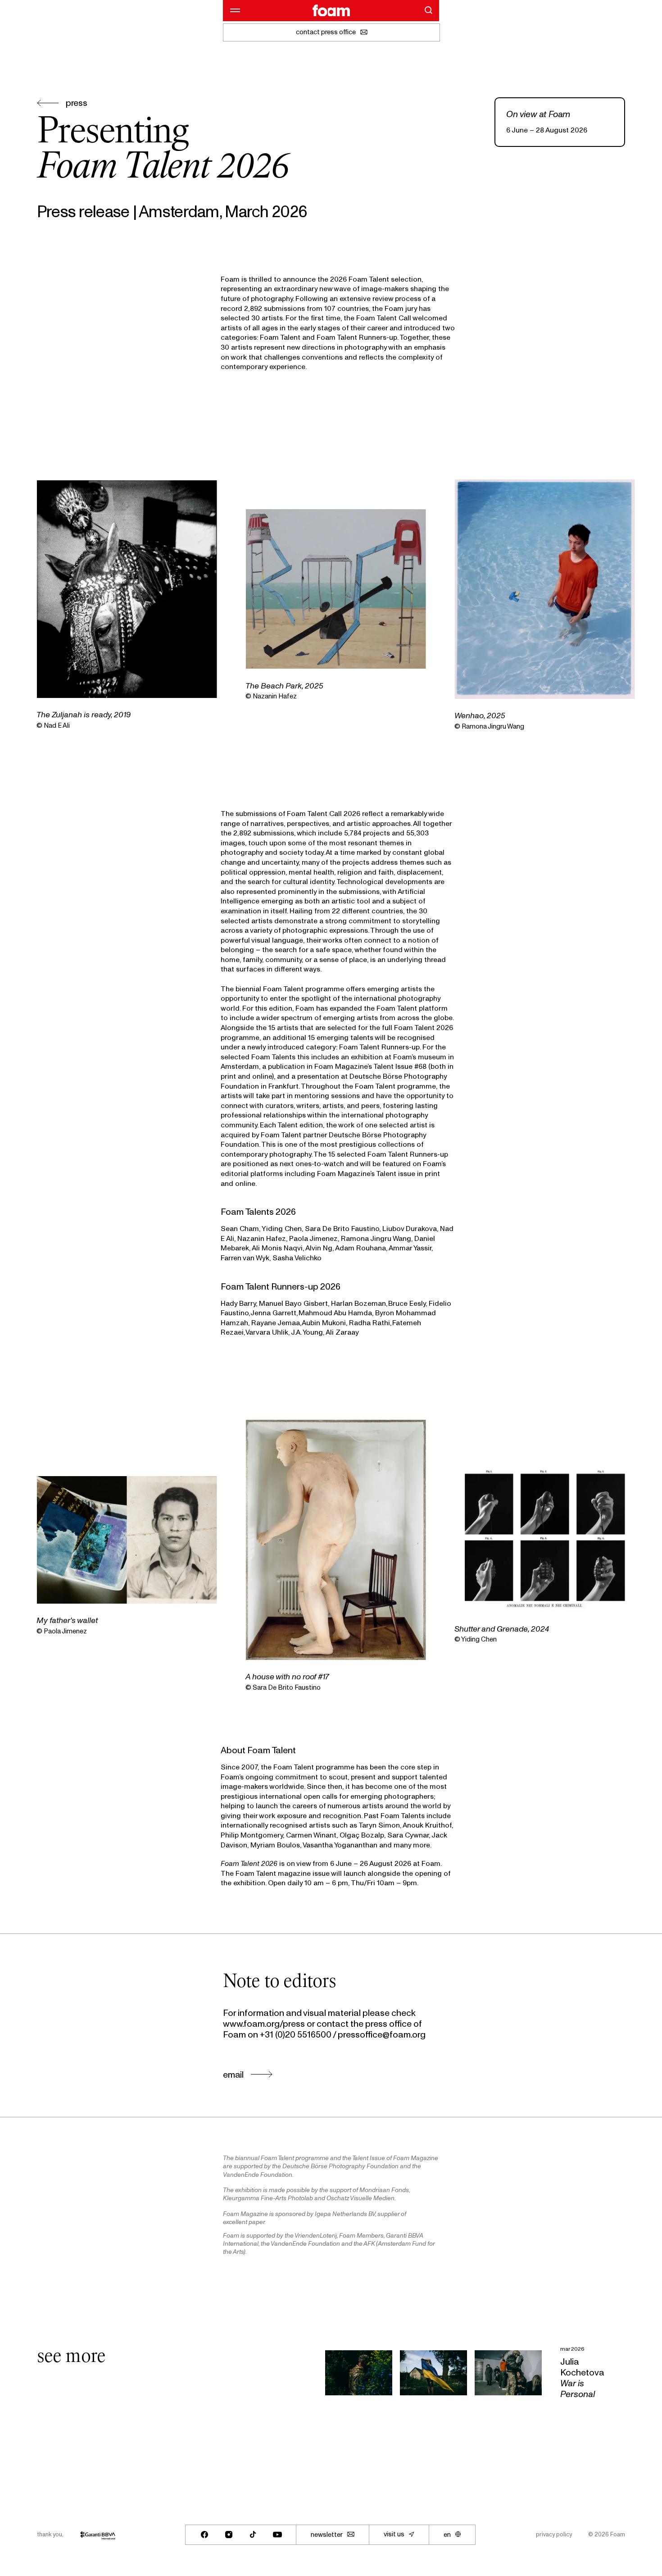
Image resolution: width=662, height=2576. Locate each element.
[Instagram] (229, 2535)
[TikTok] (253, 2535)
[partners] (98, 2535)
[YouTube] (277, 2535)
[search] (428, 10)
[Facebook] (204, 2535)
